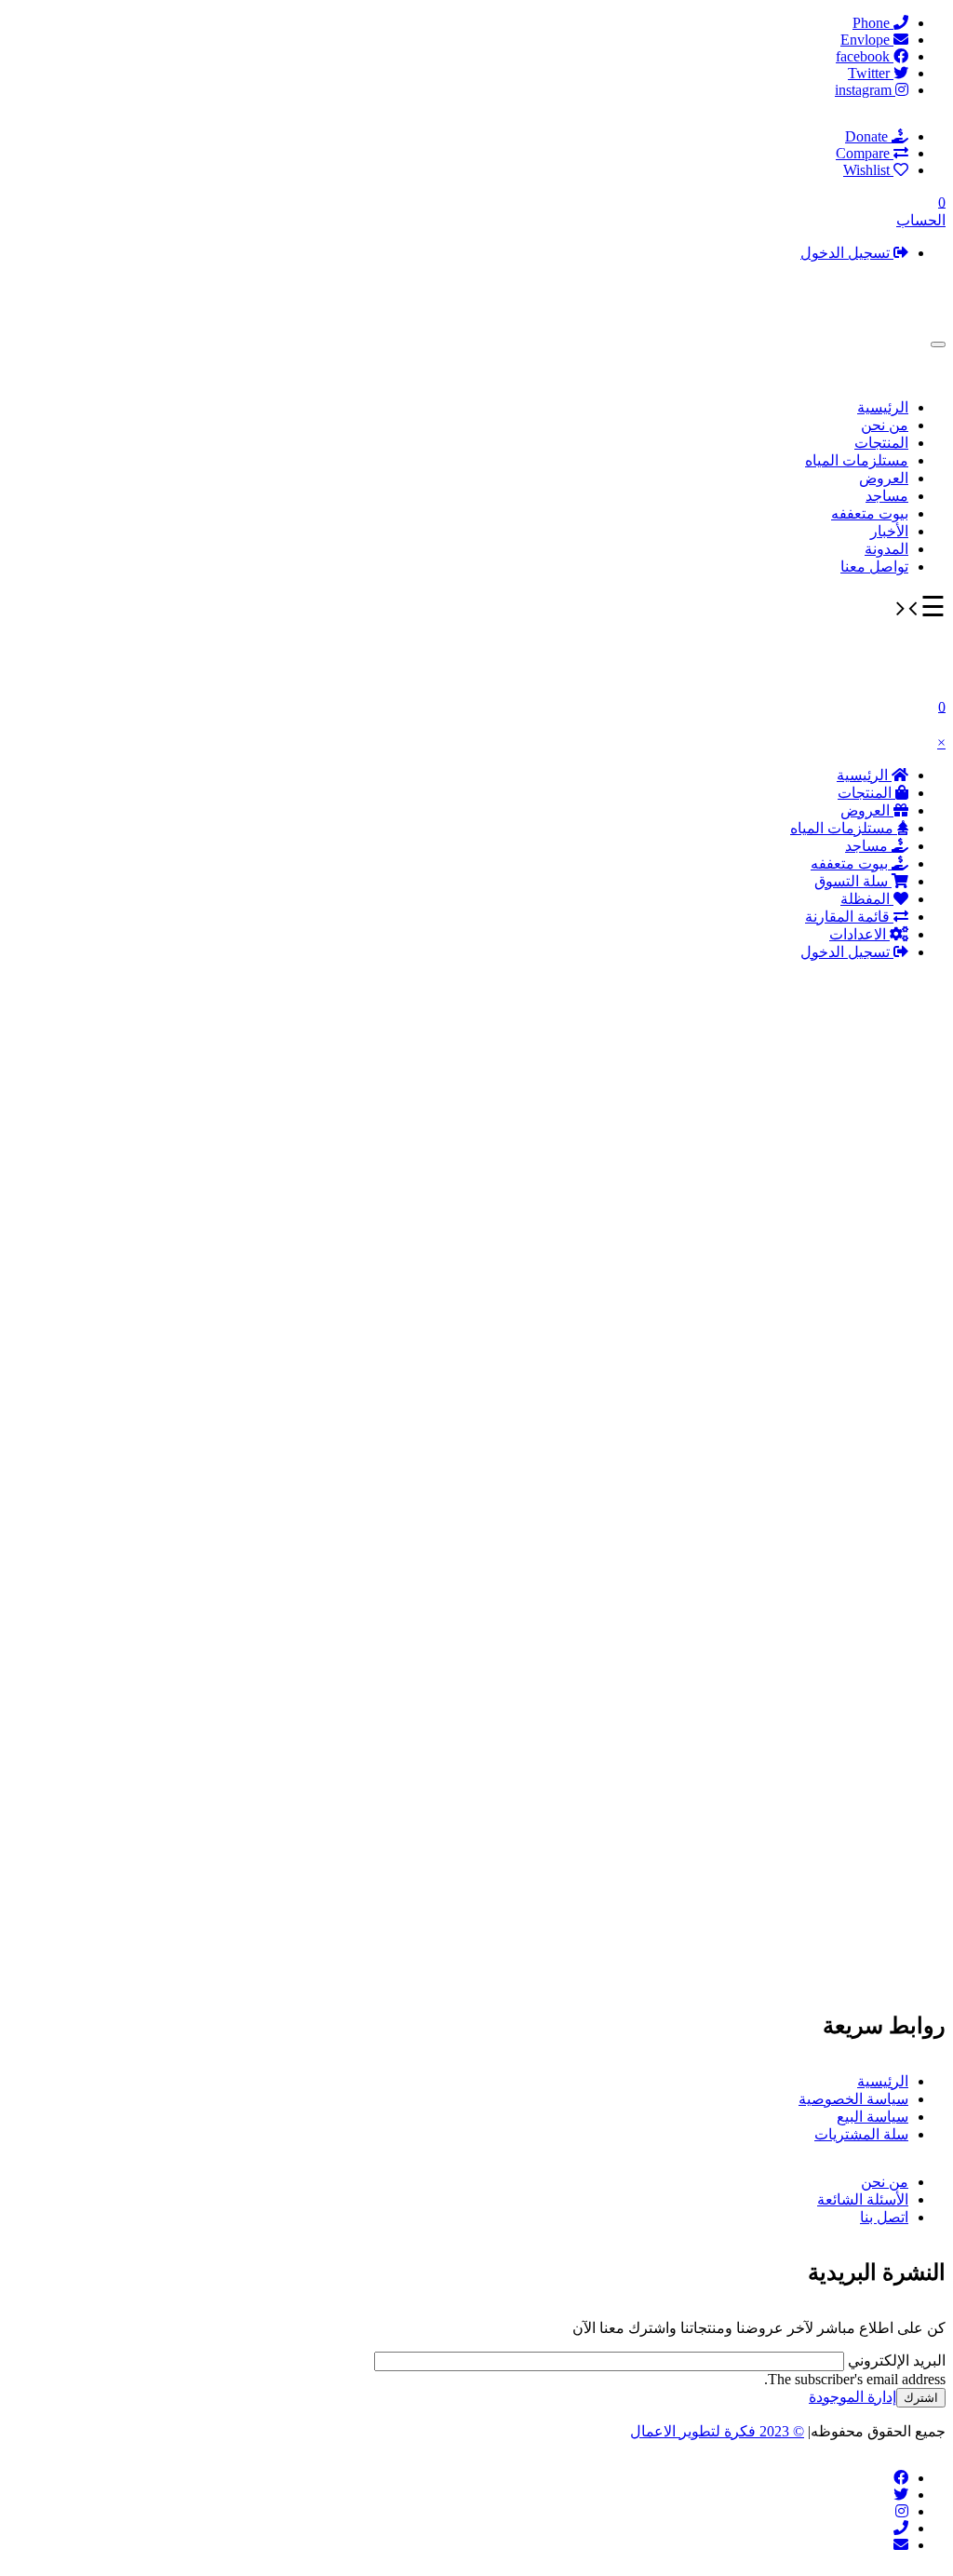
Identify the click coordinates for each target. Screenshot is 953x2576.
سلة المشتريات (861, 2134)
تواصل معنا (874, 566)
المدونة (886, 549)
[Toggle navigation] (938, 344)
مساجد (887, 496)
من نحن (885, 425)
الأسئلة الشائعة (863, 2199)
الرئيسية (883, 407)
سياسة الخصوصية (853, 2099)
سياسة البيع (872, 2117)
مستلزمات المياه (857, 460)
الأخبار (889, 531)
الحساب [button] (921, 220)
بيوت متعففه (870, 513)
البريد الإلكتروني (895, 2360)
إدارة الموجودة (852, 2397)
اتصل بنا (884, 2217)
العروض (884, 478)
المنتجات (881, 443)
